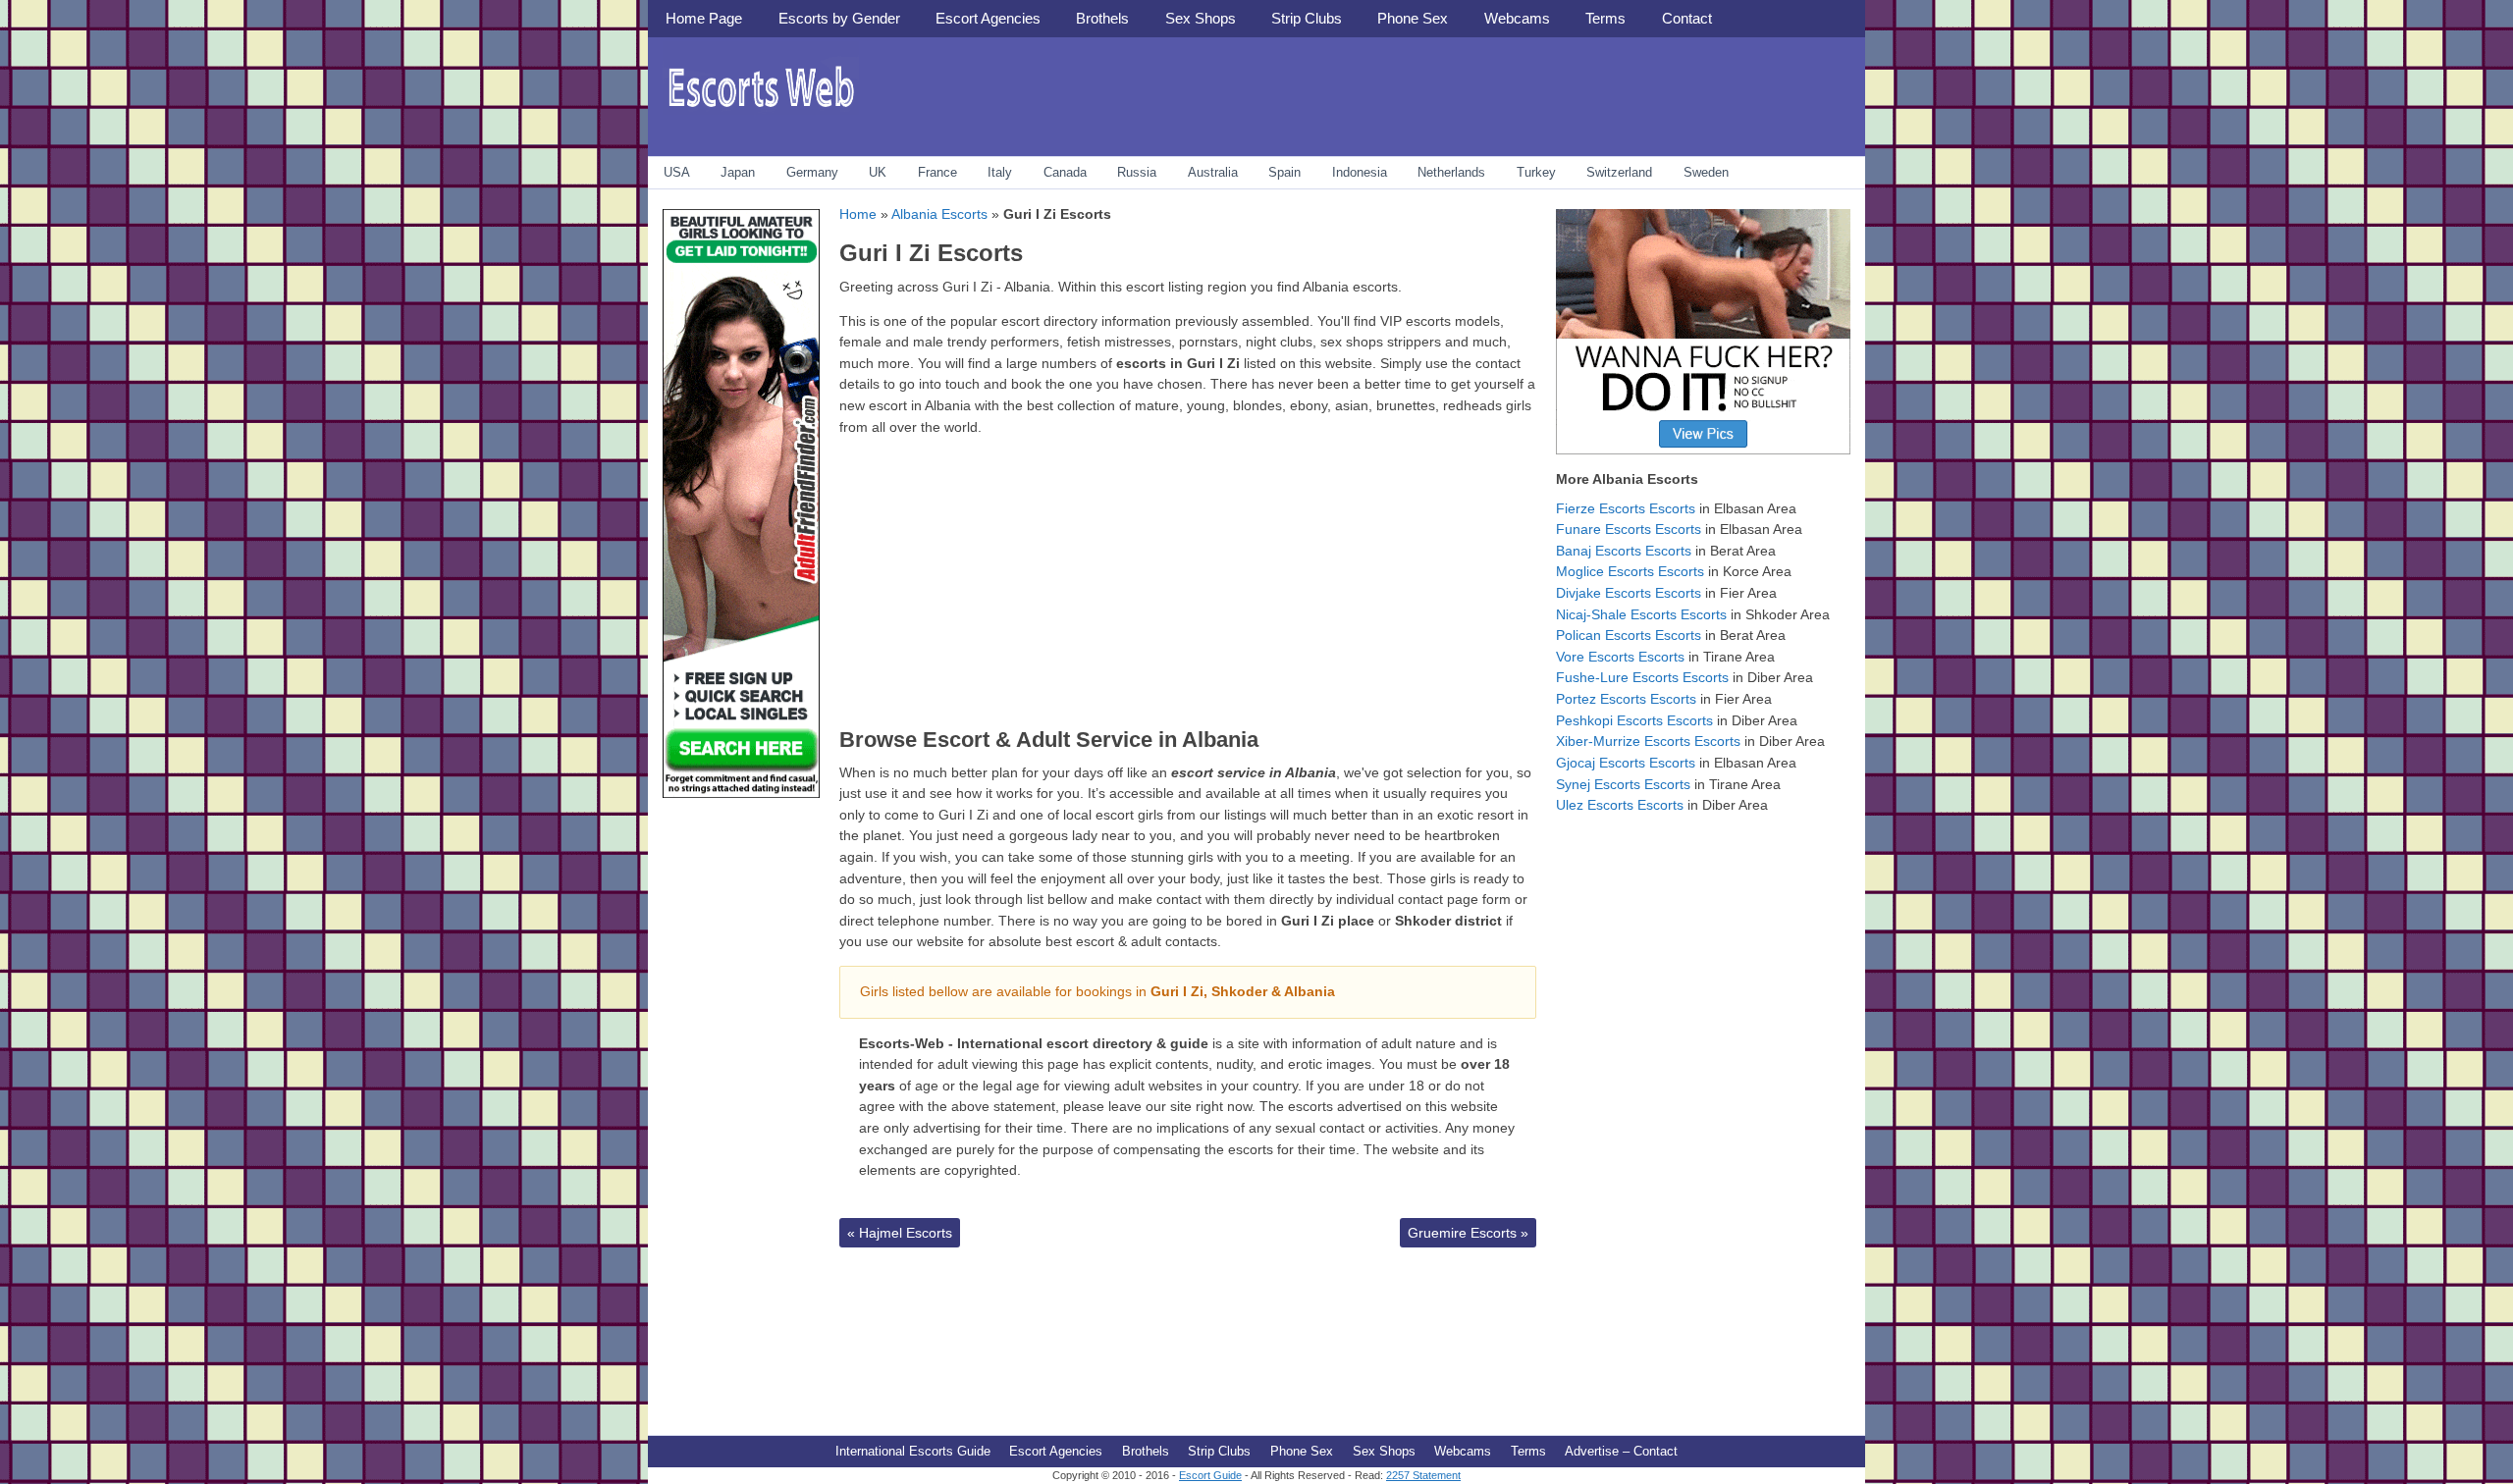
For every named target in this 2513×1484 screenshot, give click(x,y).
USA (677, 172)
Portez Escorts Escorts (1626, 699)
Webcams (1517, 18)
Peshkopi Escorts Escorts (1634, 720)
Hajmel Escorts (900, 1233)
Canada (1065, 172)
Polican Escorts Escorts (1629, 635)
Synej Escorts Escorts (1623, 784)
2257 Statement (1423, 1475)
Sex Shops (1201, 18)
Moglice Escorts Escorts (1630, 571)
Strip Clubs (1307, 18)
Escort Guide (1210, 1475)
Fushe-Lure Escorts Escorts (1642, 677)
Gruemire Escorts (1468, 1233)
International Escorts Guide (913, 1451)
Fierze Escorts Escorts (1626, 508)
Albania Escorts (939, 214)
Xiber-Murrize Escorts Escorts (1648, 741)
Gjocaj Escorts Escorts (1626, 763)
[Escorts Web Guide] (761, 113)
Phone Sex (1413, 18)
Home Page (704, 18)
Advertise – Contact (1621, 1451)
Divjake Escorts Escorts (1629, 593)
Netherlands (1451, 172)
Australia (1213, 172)
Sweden (1706, 172)
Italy (1000, 172)
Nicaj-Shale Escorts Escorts (1641, 614)
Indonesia (1360, 172)
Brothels (1102, 18)
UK (878, 172)
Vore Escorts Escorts (1620, 657)
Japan (738, 172)
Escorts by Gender (839, 18)
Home (858, 214)
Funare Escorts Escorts (1629, 529)
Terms (1605, 18)
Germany (812, 172)
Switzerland (1619, 172)
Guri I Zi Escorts (931, 253)
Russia (1137, 172)
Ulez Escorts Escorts (1620, 805)
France (937, 172)
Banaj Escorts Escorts (1624, 551)
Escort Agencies (988, 18)
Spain (1284, 172)
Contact (1687, 18)
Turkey (1536, 172)
